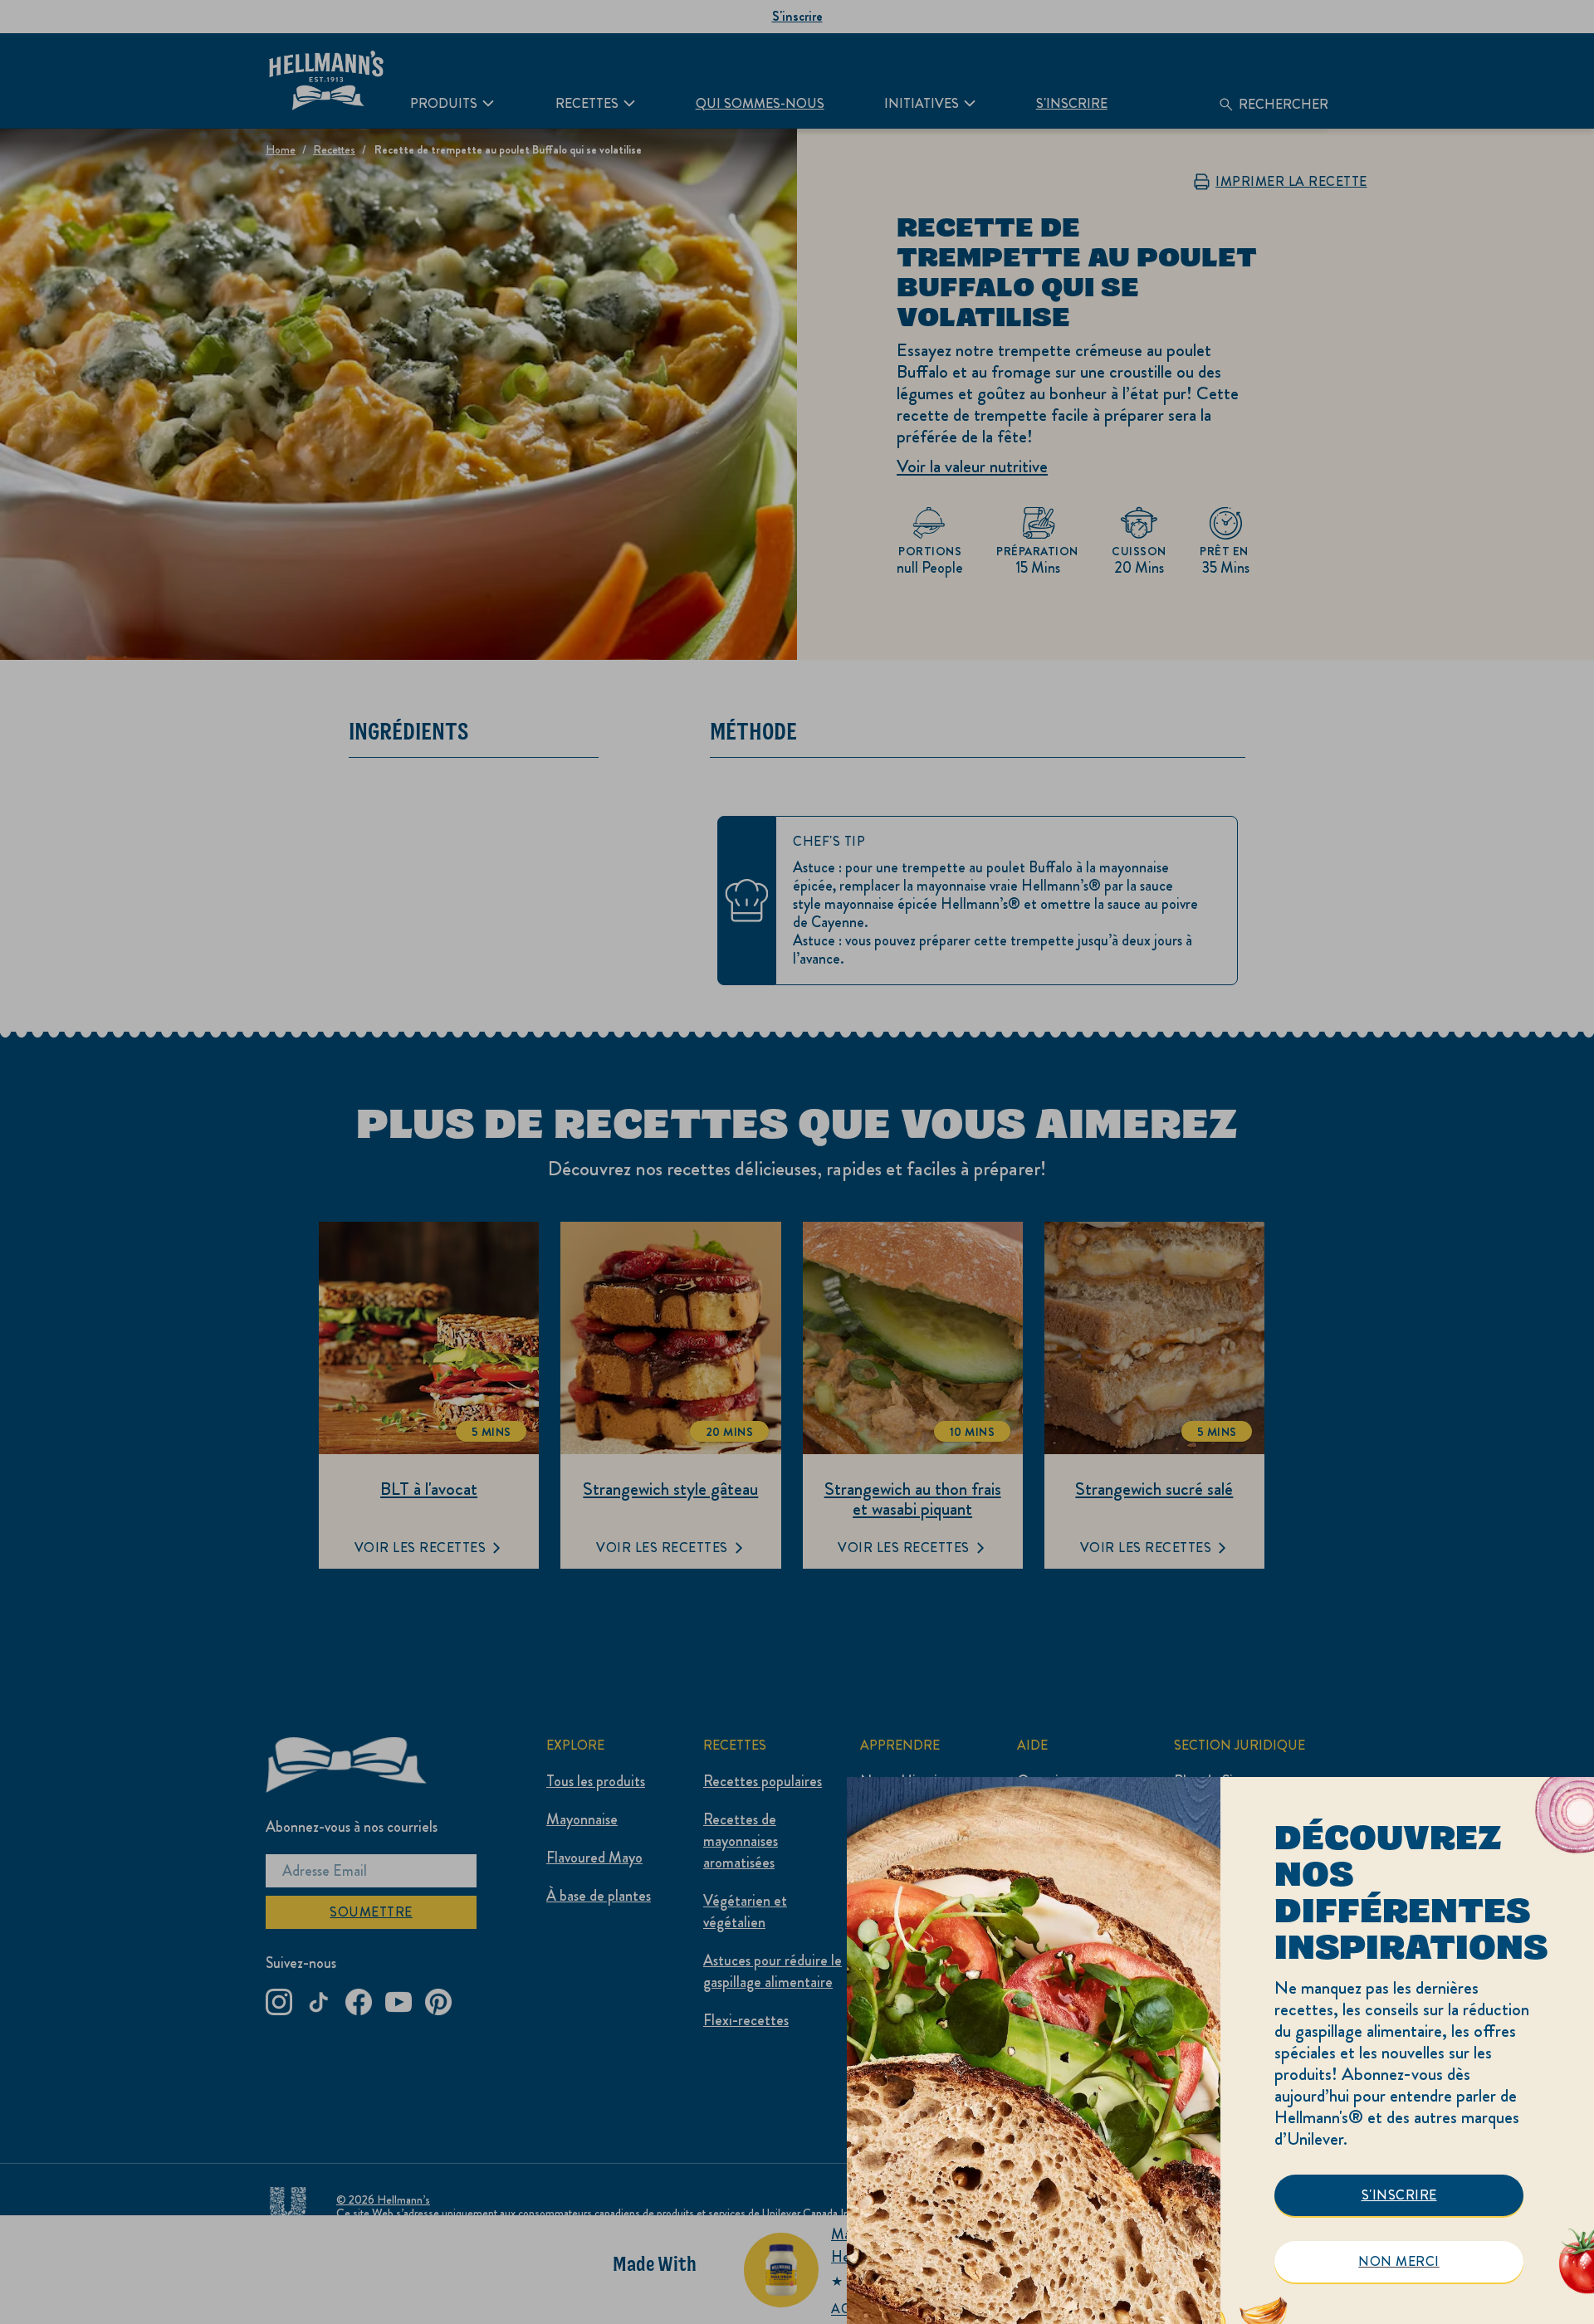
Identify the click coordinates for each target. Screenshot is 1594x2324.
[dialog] (1220, 2051)
